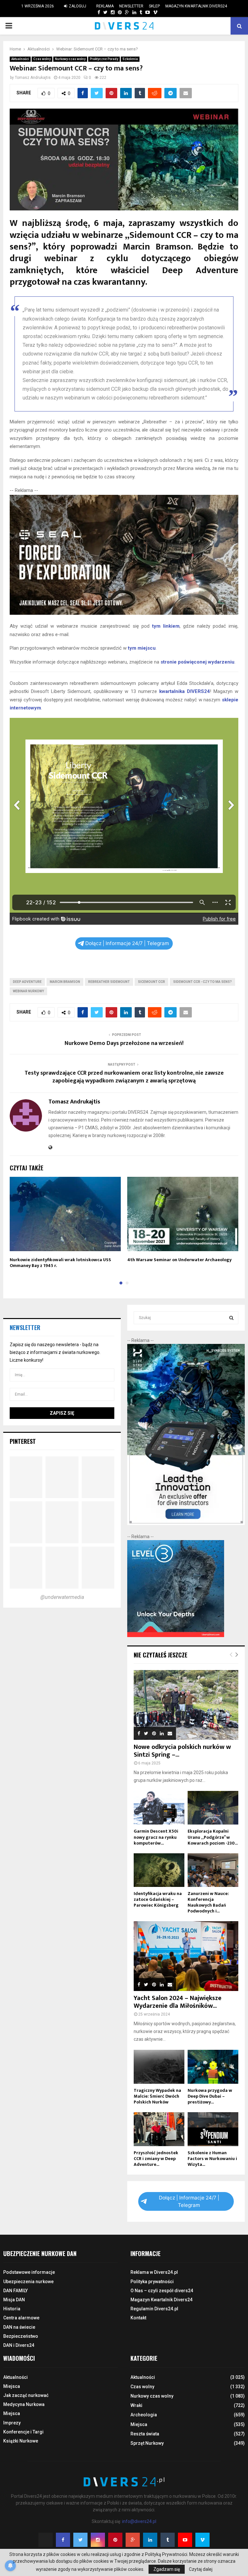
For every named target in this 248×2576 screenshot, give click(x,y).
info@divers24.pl (139, 2521)
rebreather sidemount (109, 982)
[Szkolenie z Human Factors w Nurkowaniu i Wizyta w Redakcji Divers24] (213, 2129)
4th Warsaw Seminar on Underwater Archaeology (179, 1260)
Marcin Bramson (65, 982)
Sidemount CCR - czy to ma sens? (202, 982)
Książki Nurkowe (21, 2441)
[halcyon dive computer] (186, 1523)
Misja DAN (14, 2300)
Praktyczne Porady (104, 59)
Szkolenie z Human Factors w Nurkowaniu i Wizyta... (212, 2159)
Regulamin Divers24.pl (154, 2309)
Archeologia (144, 2415)
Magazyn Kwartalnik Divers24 (196, 6)
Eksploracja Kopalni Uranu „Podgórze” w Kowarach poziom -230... (213, 1837)
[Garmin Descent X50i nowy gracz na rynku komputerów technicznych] (159, 1808)
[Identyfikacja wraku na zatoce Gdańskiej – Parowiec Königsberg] (159, 1870)
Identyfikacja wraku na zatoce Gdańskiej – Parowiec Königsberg (158, 1899)
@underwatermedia (62, 1597)
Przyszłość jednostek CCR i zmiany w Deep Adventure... (156, 2159)
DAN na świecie (19, 2327)
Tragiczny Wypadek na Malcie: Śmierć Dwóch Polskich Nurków (157, 2096)
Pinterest (23, 1441)
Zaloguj (77, 6)
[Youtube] (185, 2540)
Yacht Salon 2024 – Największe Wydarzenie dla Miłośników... (178, 2002)
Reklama (105, 6)
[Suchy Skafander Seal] (124, 613)
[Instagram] (98, 2540)
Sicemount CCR (151, 982)
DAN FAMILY (15, 2291)
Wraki (136, 2405)
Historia (12, 2309)
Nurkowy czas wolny (70, 59)
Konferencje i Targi (23, 2432)
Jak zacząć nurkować (26, 2395)
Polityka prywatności (152, 2282)
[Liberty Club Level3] (176, 1635)
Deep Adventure (27, 982)
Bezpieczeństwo (21, 2336)
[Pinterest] (115, 2540)
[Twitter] (80, 2540)
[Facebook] (63, 2540)
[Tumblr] (168, 2540)
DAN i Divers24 (19, 2345)
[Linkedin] (150, 2540)
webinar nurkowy (28, 991)
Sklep (154, 6)
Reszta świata (145, 2434)
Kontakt (138, 2318)
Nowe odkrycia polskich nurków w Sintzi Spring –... (182, 1751)
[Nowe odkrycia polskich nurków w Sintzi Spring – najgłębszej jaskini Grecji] (186, 1705)
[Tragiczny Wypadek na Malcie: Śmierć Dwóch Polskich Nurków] (159, 2067)
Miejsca (12, 2386)
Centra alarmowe (21, 2318)
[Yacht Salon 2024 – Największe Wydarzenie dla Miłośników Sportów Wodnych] (186, 1956)
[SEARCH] (231, 1318)
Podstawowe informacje (29, 2272)
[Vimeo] (202, 2540)
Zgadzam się (167, 2569)
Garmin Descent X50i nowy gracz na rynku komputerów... (156, 1837)
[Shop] (93, 12)
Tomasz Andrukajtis (33, 78)
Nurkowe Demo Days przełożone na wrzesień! (124, 1043)
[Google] (133, 2540)
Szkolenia (130, 59)
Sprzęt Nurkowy (147, 2443)
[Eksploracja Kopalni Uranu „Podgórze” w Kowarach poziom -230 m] (213, 1808)
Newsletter (131, 6)
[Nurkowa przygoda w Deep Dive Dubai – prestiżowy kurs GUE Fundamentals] (213, 2067)
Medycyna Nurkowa (24, 2404)
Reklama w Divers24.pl (154, 2272)
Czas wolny (42, 59)
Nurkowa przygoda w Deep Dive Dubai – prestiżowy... (210, 2096)
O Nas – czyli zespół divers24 (162, 2291)
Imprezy (12, 2423)
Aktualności (20, 59)
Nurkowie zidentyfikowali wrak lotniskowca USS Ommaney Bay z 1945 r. (60, 1263)
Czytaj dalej (201, 2569)
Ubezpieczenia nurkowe (28, 2282)
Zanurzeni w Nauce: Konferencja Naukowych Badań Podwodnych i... (208, 1902)
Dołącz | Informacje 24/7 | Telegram (127, 943)
